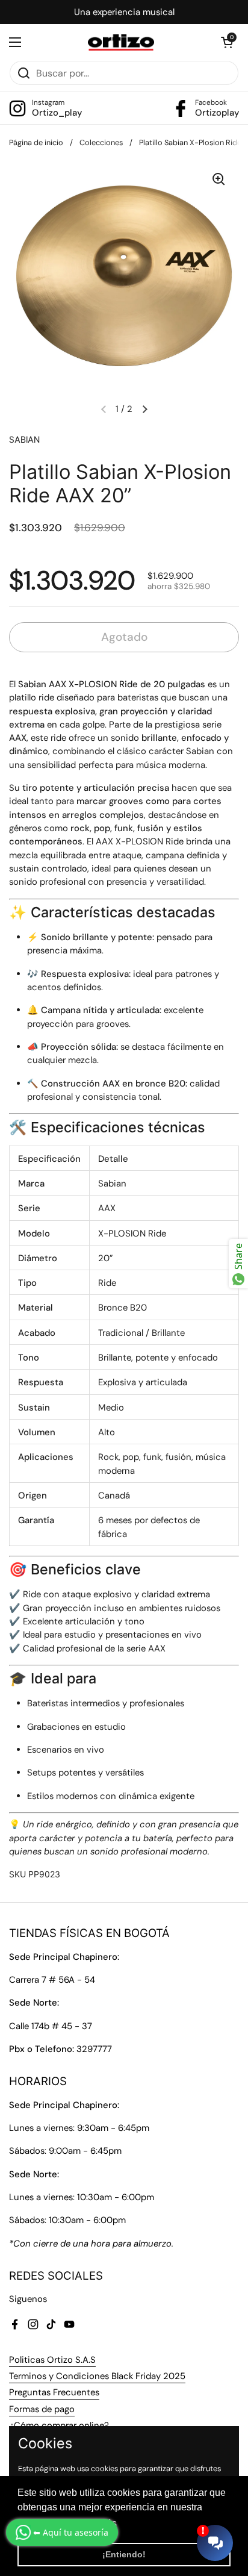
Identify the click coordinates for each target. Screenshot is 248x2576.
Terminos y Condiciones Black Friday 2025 (97, 2376)
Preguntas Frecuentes (54, 2392)
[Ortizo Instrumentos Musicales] (121, 42)
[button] (227, 42)
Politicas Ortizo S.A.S (52, 2360)
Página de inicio (36, 142)
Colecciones (101, 142)
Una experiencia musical (124, 12)
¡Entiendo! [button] (124, 2554)
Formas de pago (42, 2409)
